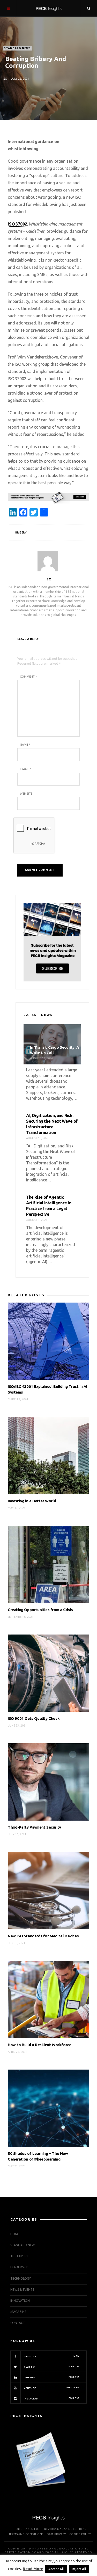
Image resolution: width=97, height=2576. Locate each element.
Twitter (51, 2367)
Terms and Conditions (26, 2534)
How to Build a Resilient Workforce (39, 2045)
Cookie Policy (80, 2534)
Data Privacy (56, 2534)
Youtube (51, 2388)
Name (25, 745)
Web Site (26, 794)
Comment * (28, 677)
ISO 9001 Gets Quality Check (34, 1718)
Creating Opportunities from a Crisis (40, 1610)
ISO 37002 (17, 224)
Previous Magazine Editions (64, 2529)
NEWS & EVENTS (22, 2290)
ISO (5, 79)
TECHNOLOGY (21, 2278)
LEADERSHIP (19, 2267)
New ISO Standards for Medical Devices (43, 1936)
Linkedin (51, 2377)
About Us (32, 2529)
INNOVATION (20, 2301)
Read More (33, 2569)
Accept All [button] (56, 2569)
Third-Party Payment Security (34, 1827)
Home (15, 2234)
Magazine (18, 2312)
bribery (21, 532)
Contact (18, 2323)
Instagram (51, 2398)
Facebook (51, 2356)
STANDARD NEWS (17, 48)
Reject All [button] (79, 2569)
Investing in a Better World (32, 1501)
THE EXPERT (20, 2256)
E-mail (25, 769)
